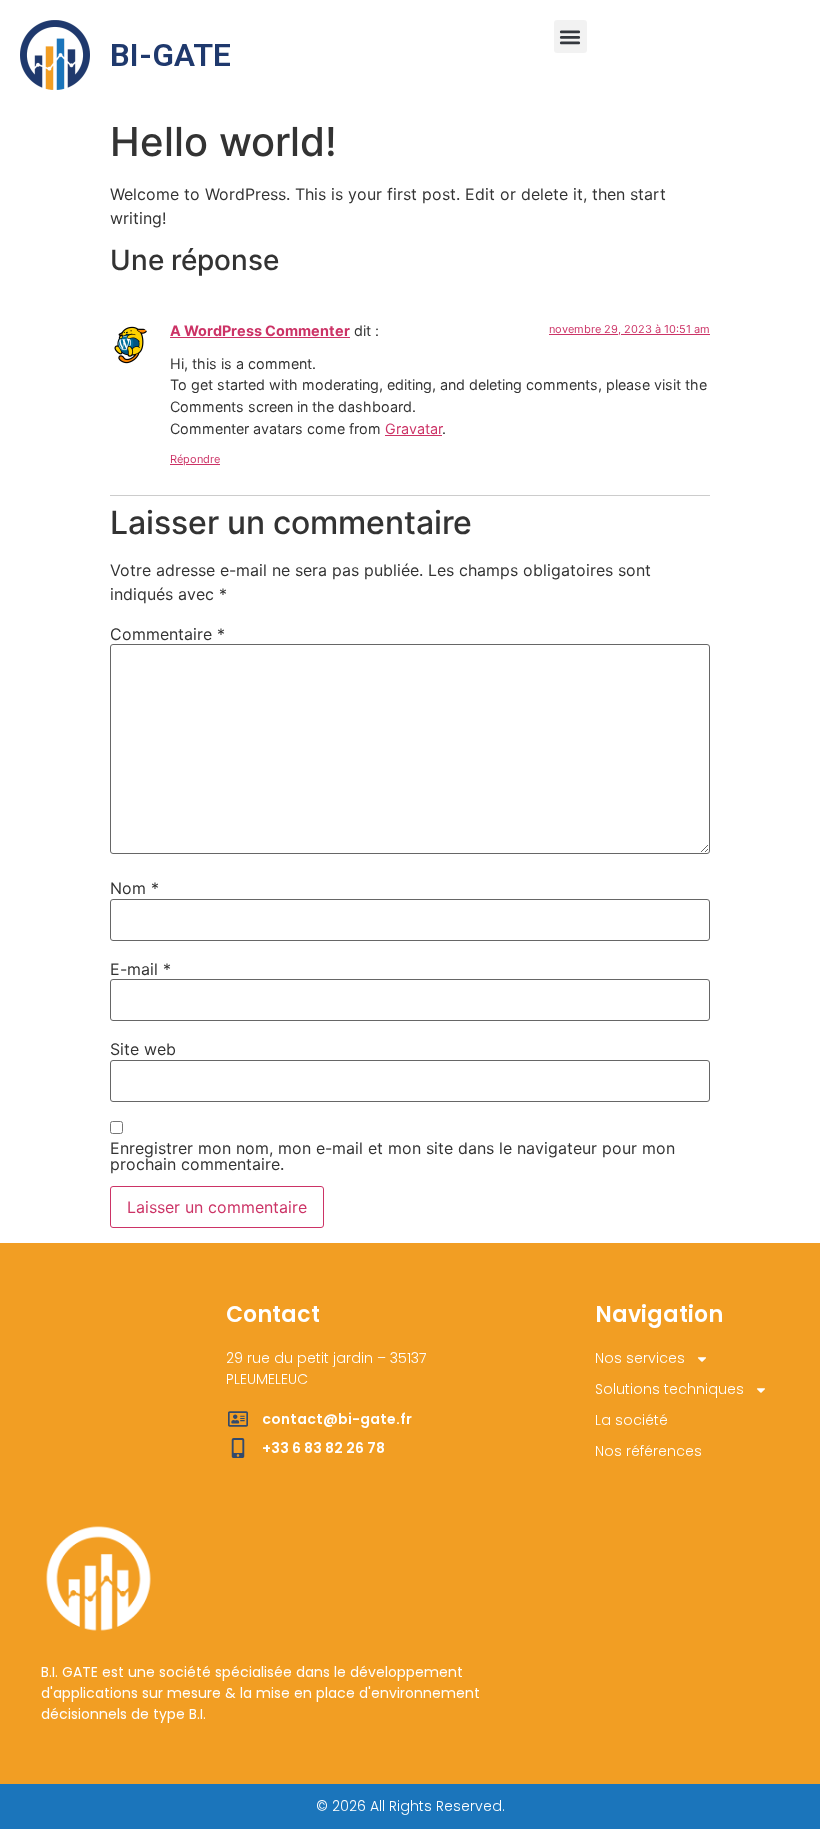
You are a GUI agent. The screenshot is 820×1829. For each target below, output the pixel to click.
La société (631, 1420)
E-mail (140, 969)
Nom (134, 888)
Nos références (648, 1451)
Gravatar (413, 428)
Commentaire (167, 634)
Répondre (195, 459)
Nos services (640, 1358)
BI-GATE (170, 55)
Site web (143, 1049)
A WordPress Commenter (260, 330)
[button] (570, 36)
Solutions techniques (669, 1389)
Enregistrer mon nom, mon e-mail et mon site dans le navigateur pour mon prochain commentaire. (392, 1156)
